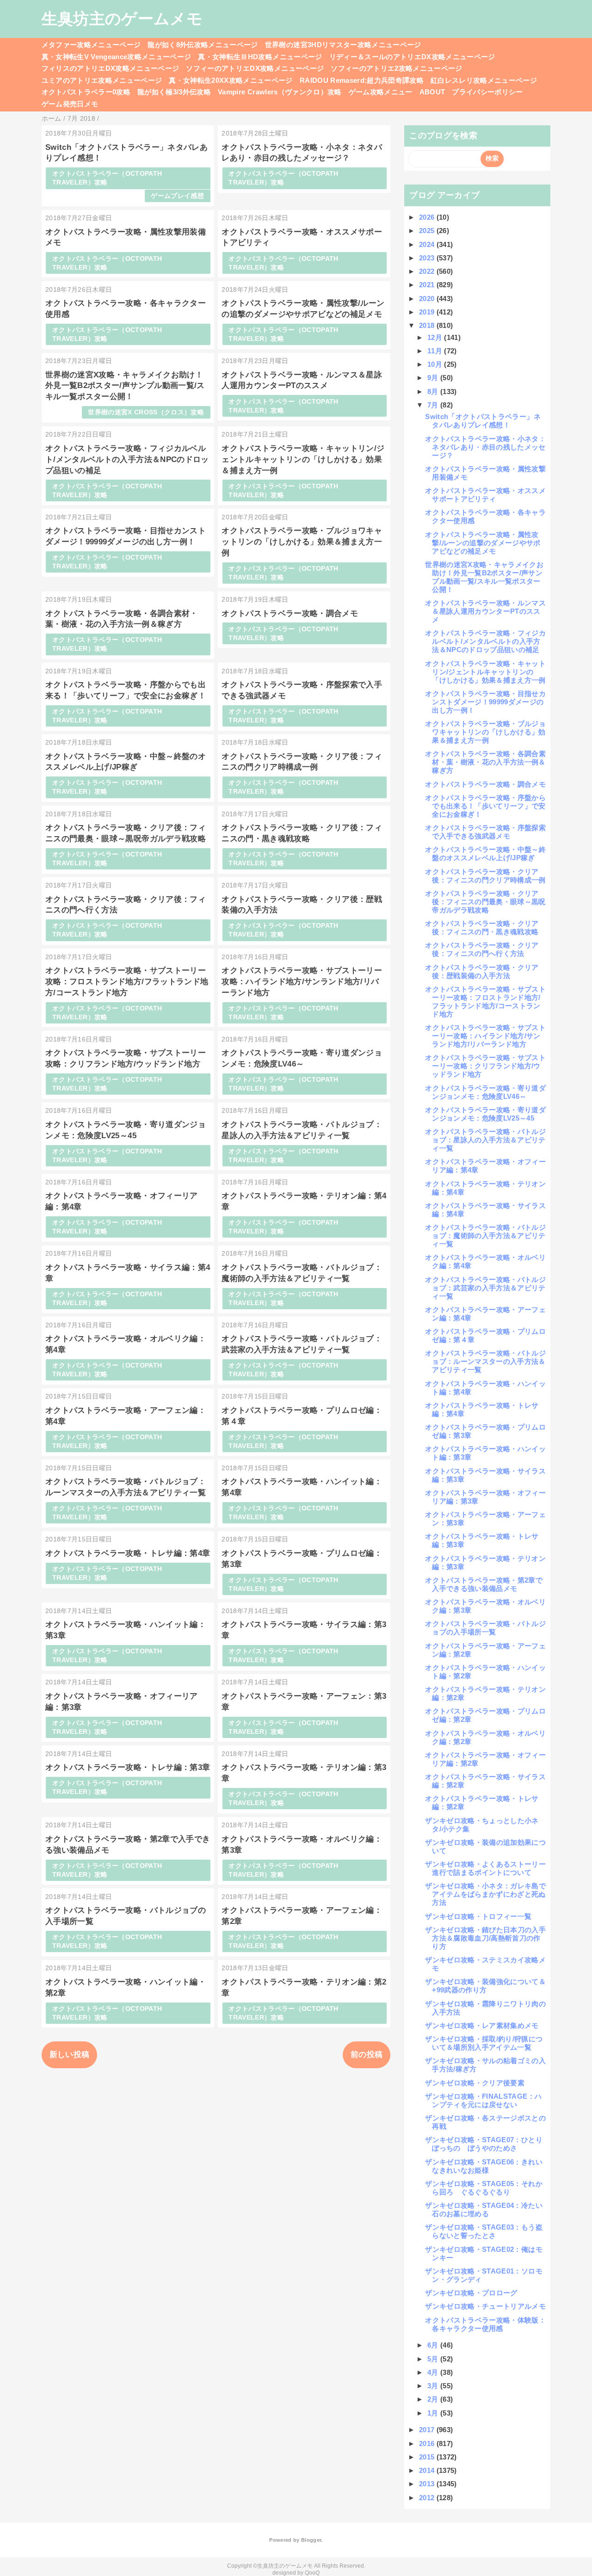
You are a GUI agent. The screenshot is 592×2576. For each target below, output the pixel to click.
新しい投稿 (70, 2055)
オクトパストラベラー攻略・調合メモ (290, 613)
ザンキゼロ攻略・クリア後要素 (475, 2083)
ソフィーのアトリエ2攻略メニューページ (396, 68)
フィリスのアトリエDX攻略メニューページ (111, 68)
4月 (434, 2372)
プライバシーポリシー (487, 92)
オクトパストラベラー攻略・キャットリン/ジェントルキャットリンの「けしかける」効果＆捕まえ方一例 (303, 459)
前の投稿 (367, 2055)
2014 (428, 2470)
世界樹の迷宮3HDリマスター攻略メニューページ (343, 45)
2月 (434, 2399)
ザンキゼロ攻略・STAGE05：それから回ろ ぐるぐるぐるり (484, 2188)
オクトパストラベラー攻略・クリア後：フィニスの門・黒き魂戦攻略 (482, 927)
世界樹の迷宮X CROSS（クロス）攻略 (146, 412)
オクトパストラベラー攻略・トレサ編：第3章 (128, 1767)
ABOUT (432, 92)
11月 (436, 351)
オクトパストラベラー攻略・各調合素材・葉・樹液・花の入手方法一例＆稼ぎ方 (485, 762)
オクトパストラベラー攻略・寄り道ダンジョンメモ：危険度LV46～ (485, 1092)
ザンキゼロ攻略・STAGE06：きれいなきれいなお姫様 (484, 2166)
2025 (428, 231)
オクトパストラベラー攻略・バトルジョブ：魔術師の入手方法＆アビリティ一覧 (485, 1236)
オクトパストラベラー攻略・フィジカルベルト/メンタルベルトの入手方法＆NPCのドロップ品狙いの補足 (127, 459)
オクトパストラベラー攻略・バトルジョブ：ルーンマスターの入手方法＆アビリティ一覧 (485, 1361)
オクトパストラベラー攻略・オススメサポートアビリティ (485, 495)
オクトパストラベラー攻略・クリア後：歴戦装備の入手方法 (482, 971)
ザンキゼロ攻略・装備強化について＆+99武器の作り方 (485, 1986)
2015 (428, 2457)
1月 (434, 2413)
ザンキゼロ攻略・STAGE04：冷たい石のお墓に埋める (484, 2209)
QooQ (312, 2573)
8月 (434, 391)
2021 (428, 285)
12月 (436, 337)
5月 (434, 2359)
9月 (434, 378)
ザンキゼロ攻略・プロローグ (471, 2293)
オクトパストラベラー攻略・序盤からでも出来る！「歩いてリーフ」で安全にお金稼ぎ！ (485, 806)
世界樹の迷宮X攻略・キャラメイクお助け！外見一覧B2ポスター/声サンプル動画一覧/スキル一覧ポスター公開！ (125, 386)
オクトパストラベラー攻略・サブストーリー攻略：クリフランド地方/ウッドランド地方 (485, 1066)
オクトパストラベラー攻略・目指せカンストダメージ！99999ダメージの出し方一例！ (485, 702)
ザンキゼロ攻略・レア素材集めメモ (482, 2025)
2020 (428, 299)
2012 (428, 2498)
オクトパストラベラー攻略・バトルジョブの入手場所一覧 (485, 1628)
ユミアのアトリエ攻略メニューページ (102, 80)
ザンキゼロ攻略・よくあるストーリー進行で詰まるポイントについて (485, 1868)
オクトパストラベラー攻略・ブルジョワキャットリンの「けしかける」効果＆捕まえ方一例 (302, 542)
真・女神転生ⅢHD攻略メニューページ (260, 57)
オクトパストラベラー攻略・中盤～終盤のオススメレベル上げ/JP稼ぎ (485, 854)
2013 (428, 2484)
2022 (428, 271)
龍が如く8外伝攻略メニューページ (203, 45)
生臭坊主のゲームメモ (122, 18)
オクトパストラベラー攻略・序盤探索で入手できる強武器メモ (485, 832)
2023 (428, 258)
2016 (428, 2444)
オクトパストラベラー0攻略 (86, 92)
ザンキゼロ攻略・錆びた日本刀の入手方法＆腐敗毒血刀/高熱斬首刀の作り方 (485, 1938)
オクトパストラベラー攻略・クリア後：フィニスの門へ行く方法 (482, 949)
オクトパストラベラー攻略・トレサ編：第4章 (128, 1553)
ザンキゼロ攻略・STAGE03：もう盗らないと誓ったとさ (484, 2231)
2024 (428, 244)
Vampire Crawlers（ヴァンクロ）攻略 (280, 92)
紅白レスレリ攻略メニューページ (484, 80)
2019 (428, 312)
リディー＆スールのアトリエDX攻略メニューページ (412, 57)
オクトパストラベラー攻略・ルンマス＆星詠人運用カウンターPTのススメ (485, 611)
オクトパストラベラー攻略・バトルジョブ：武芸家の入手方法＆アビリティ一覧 (485, 1288)
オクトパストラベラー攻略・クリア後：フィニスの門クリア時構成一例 (485, 876)
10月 (436, 364)
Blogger (311, 2540)
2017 (428, 2430)
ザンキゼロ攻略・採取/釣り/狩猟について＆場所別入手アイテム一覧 (484, 2043)
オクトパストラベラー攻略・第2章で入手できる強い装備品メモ (484, 1584)
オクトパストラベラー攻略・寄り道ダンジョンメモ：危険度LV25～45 (485, 1114)
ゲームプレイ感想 (177, 196)
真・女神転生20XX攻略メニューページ (231, 80)
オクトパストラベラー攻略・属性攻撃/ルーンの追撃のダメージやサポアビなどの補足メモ (483, 543)
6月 (434, 2345)
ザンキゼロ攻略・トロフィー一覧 (478, 1916)
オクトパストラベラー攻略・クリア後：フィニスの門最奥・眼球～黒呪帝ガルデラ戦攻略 (485, 902)
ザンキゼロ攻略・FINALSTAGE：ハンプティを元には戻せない (483, 2100)
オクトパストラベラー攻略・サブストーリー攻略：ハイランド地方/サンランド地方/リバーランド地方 (302, 982)
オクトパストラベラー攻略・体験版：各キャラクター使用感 (485, 2324)
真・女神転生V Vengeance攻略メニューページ (117, 57)
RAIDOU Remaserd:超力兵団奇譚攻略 (362, 80)
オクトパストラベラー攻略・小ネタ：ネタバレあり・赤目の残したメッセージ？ (485, 447)
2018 (428, 325)
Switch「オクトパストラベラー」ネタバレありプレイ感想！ (483, 421)
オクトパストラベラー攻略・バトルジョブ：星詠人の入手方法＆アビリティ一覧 (485, 1140)
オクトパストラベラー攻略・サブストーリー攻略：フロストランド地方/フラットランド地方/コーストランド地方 (127, 982)
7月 (434, 405)
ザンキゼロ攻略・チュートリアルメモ (485, 2306)
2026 (428, 217)
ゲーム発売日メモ (70, 104)
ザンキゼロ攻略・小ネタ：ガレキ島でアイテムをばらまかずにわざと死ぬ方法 (485, 1894)
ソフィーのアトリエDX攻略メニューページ (255, 68)
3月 (434, 2386)
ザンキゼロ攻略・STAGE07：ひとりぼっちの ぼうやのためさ (484, 2144)
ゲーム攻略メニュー (381, 92)
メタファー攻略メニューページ (91, 45)
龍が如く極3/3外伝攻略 (174, 92)
